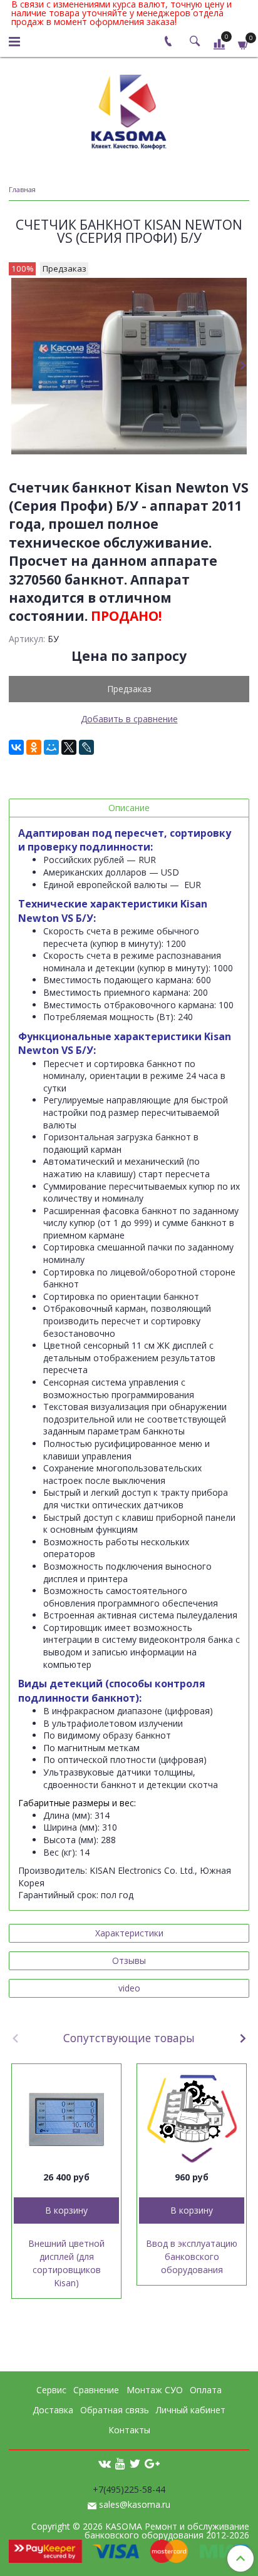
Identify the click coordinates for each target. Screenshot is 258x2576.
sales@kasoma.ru (135, 2504)
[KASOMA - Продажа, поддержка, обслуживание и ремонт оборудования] (129, 109)
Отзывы (129, 1960)
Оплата (206, 2390)
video (129, 1988)
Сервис (51, 2390)
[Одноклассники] (34, 747)
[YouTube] (120, 2463)
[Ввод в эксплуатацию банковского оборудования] (192, 2119)
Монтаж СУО (155, 2390)
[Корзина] (244, 43)
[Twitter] (135, 2463)
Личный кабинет (191, 2410)
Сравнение (96, 2390)
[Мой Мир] (51, 747)
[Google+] (152, 2463)
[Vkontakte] (105, 2463)
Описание (129, 808)
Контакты (129, 2430)
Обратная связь (115, 2410)
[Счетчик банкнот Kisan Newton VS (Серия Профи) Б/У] (129, 366)
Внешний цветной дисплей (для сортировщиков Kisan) (66, 2263)
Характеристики (129, 1933)
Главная (22, 189)
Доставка (53, 2410)
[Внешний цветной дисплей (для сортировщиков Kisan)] (66, 2119)
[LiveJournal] (86, 747)
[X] (69, 747)
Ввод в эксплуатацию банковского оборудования (192, 2257)
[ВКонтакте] (16, 747)
